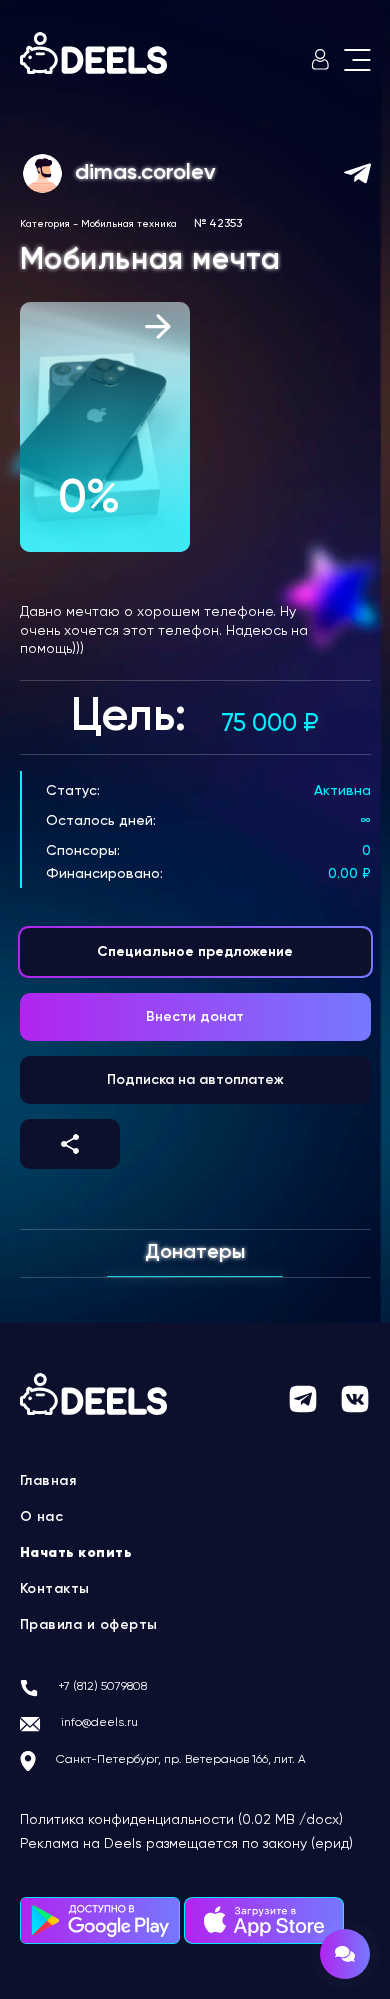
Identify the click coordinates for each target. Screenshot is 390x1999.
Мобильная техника (129, 224)
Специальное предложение (195, 952)
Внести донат (195, 1017)
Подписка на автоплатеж (195, 1080)
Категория (45, 224)
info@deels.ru (99, 1723)
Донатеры (195, 1253)
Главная (48, 1481)
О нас (42, 1517)
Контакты (55, 1589)
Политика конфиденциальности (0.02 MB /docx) (181, 1820)
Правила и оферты (89, 1625)
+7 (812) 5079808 (102, 1687)
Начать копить (76, 1553)
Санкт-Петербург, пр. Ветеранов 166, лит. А (181, 1760)
